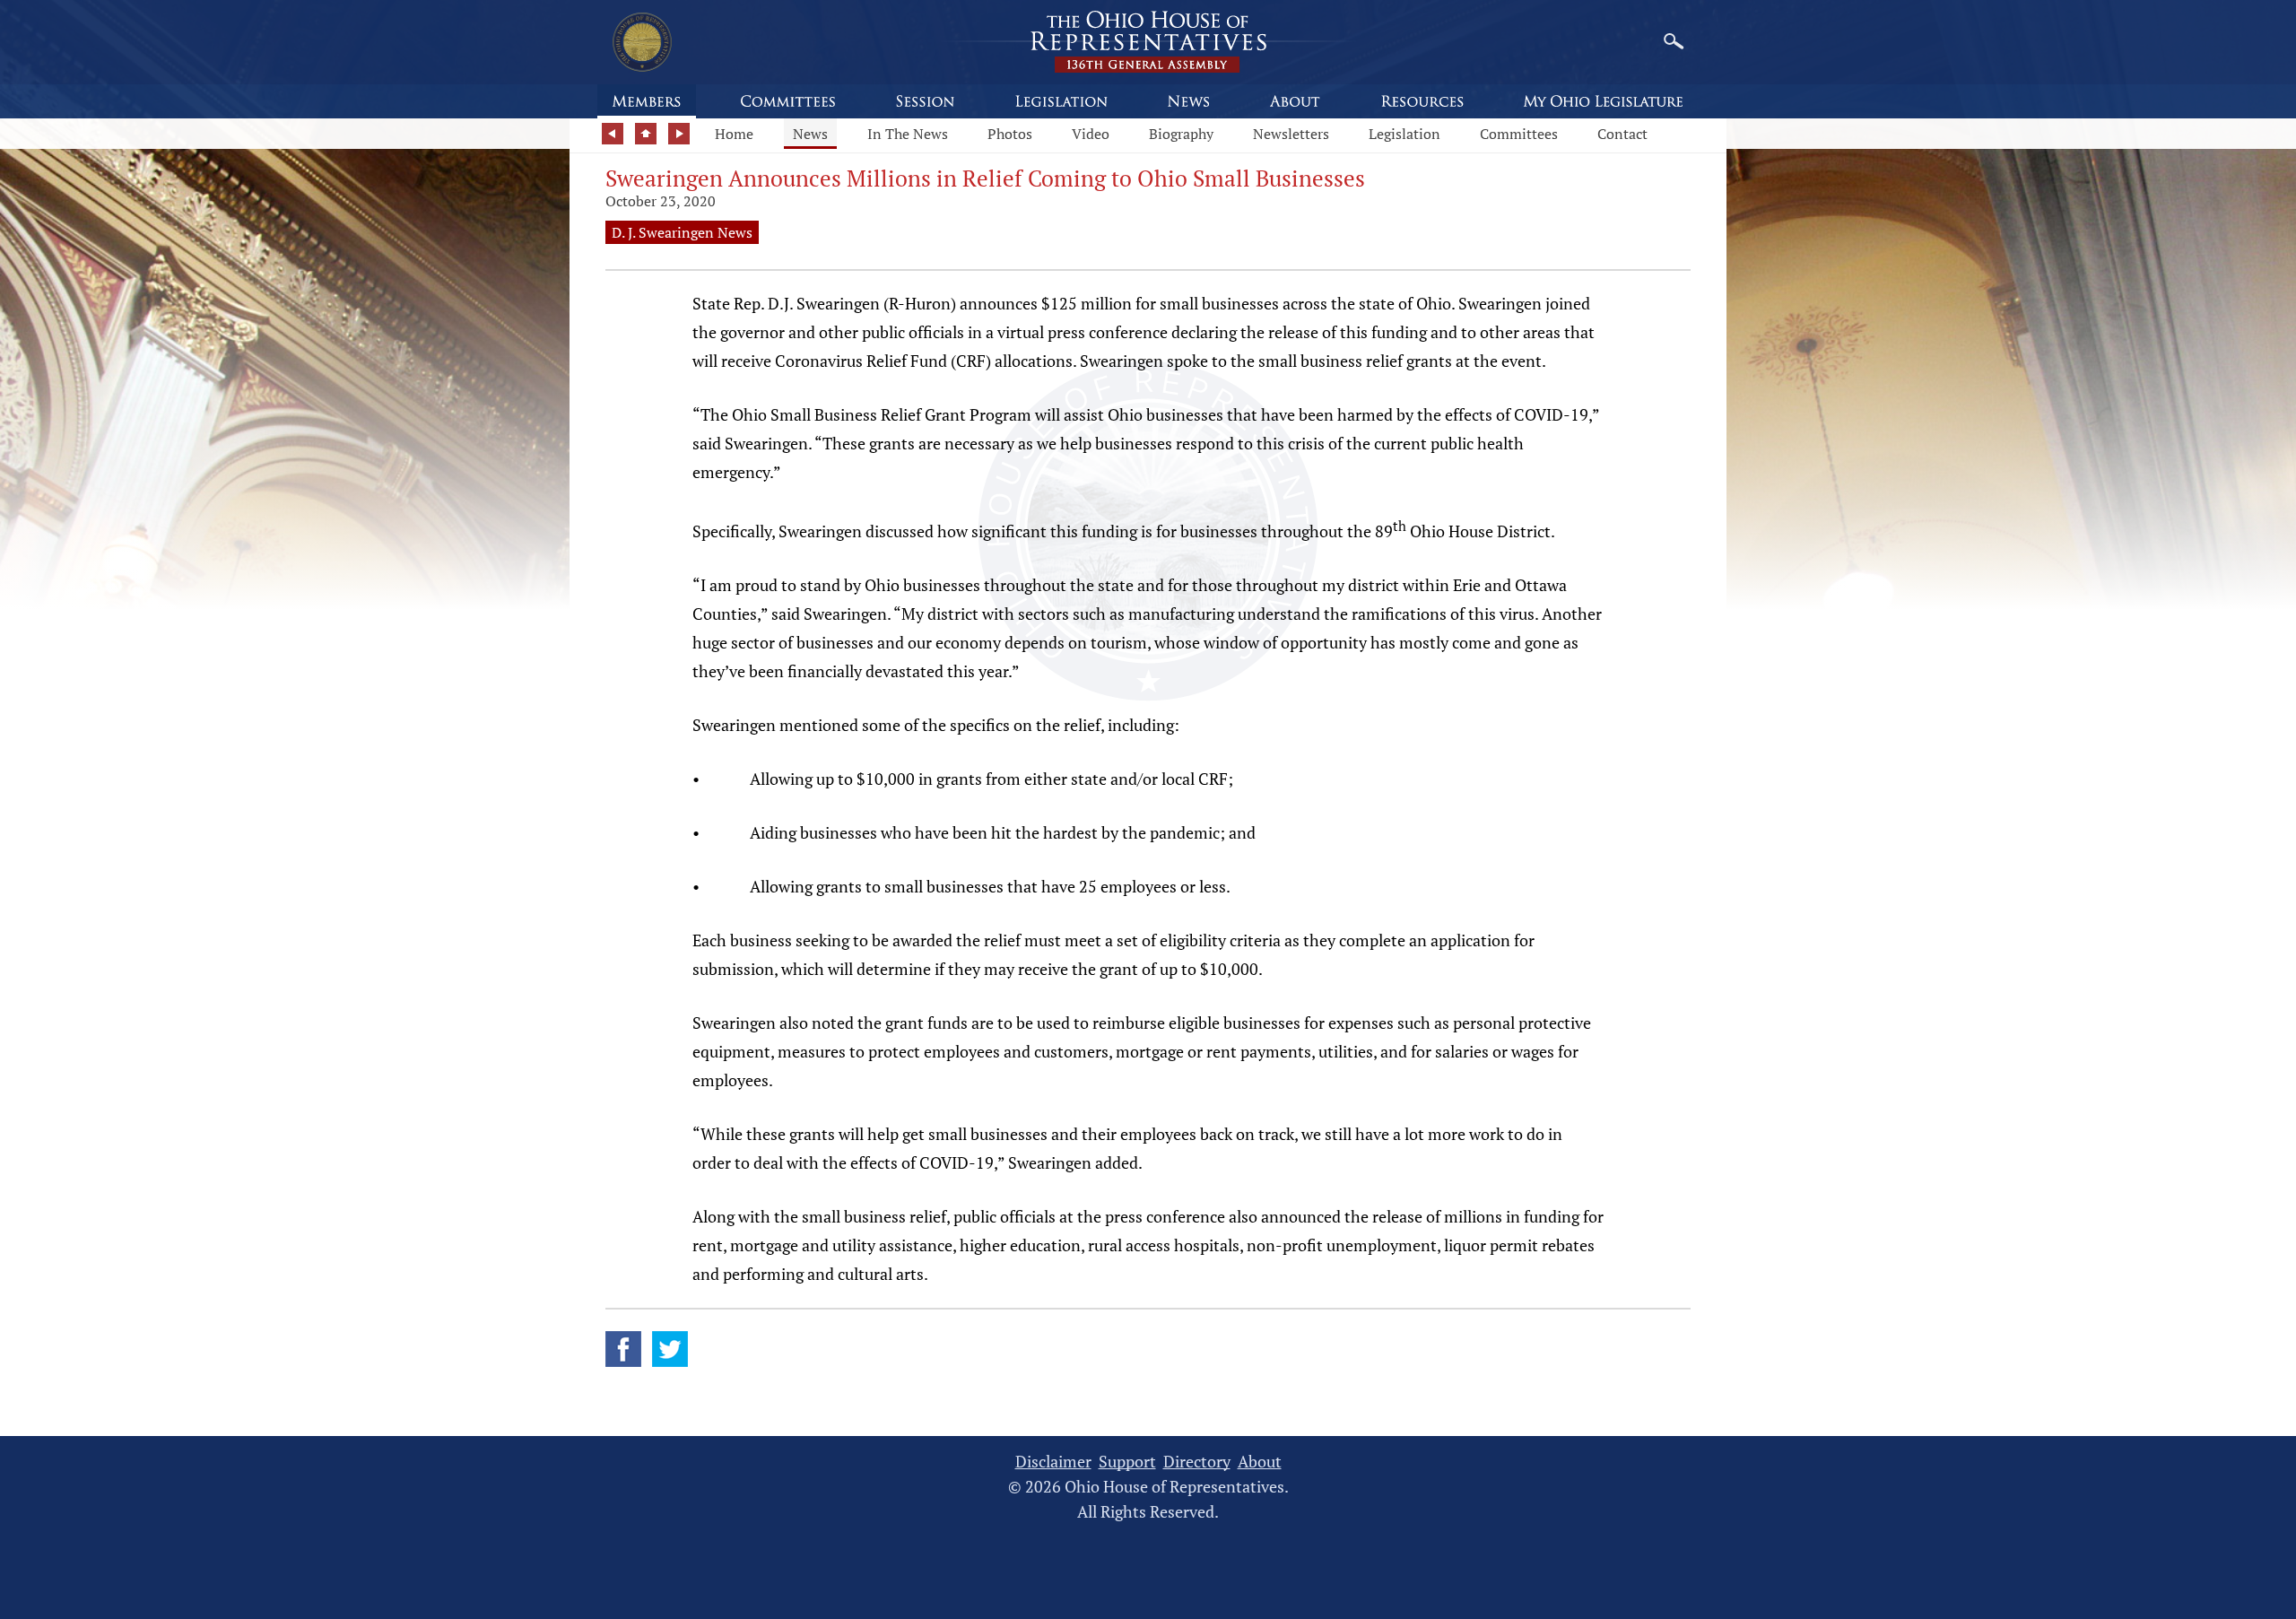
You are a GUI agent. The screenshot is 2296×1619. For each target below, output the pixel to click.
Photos (1010, 134)
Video (1091, 134)
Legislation (1405, 134)
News (810, 134)
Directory (1197, 1462)
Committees (1519, 134)
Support (1127, 1462)
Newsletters (1291, 134)
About (1260, 1462)
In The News (908, 134)
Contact (1622, 134)
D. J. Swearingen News (682, 232)
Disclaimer (1053, 1462)
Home (734, 134)
